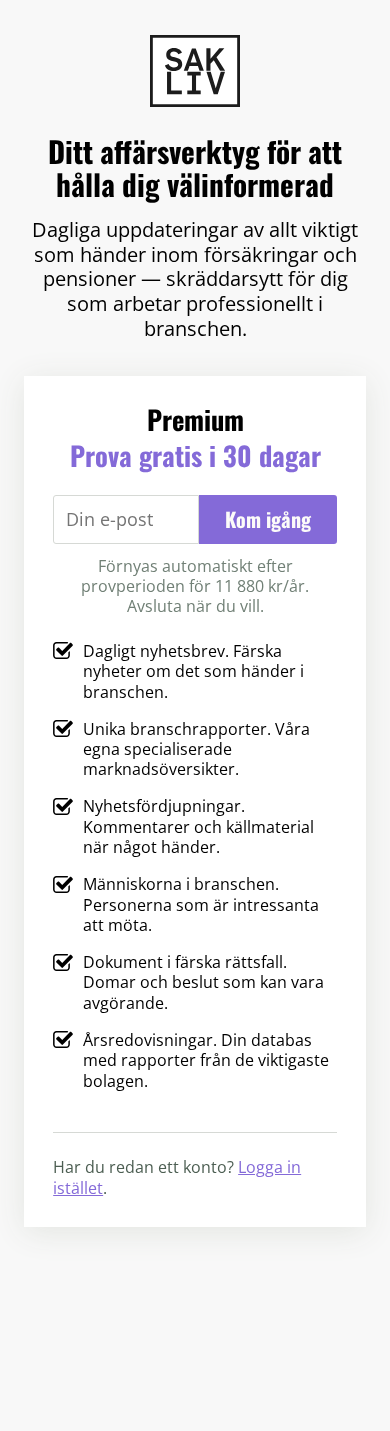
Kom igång (268, 519)
